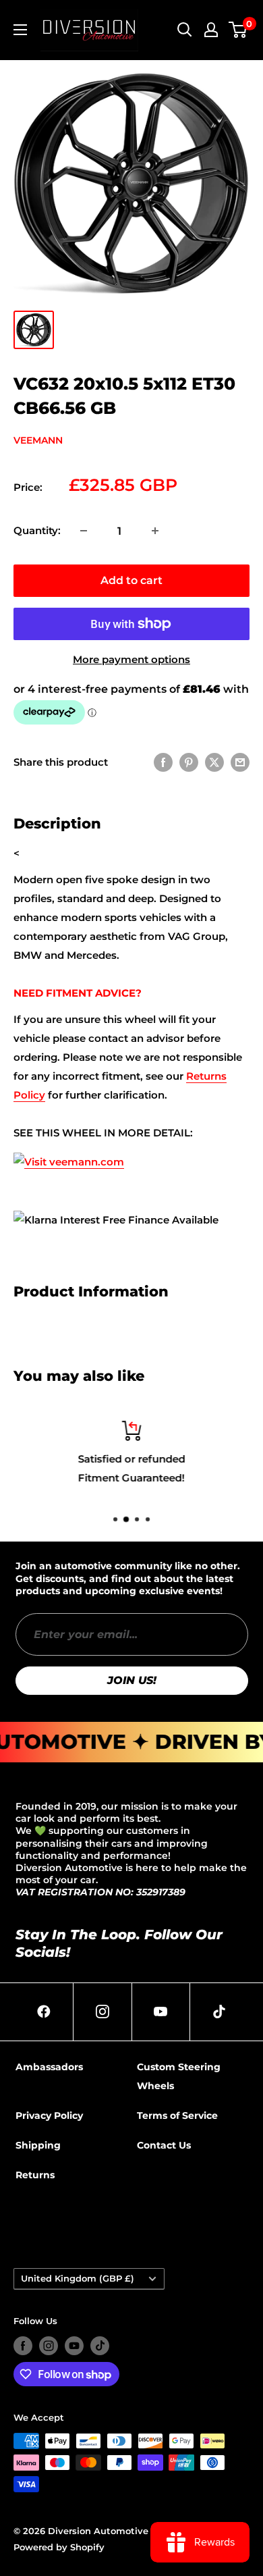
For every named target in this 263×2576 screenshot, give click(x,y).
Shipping (38, 2145)
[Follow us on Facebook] (23, 2346)
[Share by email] (240, 762)
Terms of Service (177, 2115)
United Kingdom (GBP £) (78, 2279)
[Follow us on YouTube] (74, 2346)
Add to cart (131, 580)
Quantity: (37, 530)
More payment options (131, 659)
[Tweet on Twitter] (214, 762)
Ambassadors (49, 2067)
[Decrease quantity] (84, 531)
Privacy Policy (49, 2115)
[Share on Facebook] (163, 762)
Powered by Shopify (59, 2547)
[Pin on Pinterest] (189, 762)
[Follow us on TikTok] (100, 2346)
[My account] (211, 30)
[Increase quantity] (155, 531)
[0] (238, 30)
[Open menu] (20, 30)
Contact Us (164, 2145)
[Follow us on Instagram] (49, 2346)
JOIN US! (132, 1680)
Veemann (38, 440)
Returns (35, 2175)
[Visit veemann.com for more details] (69, 1152)
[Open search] (185, 30)
